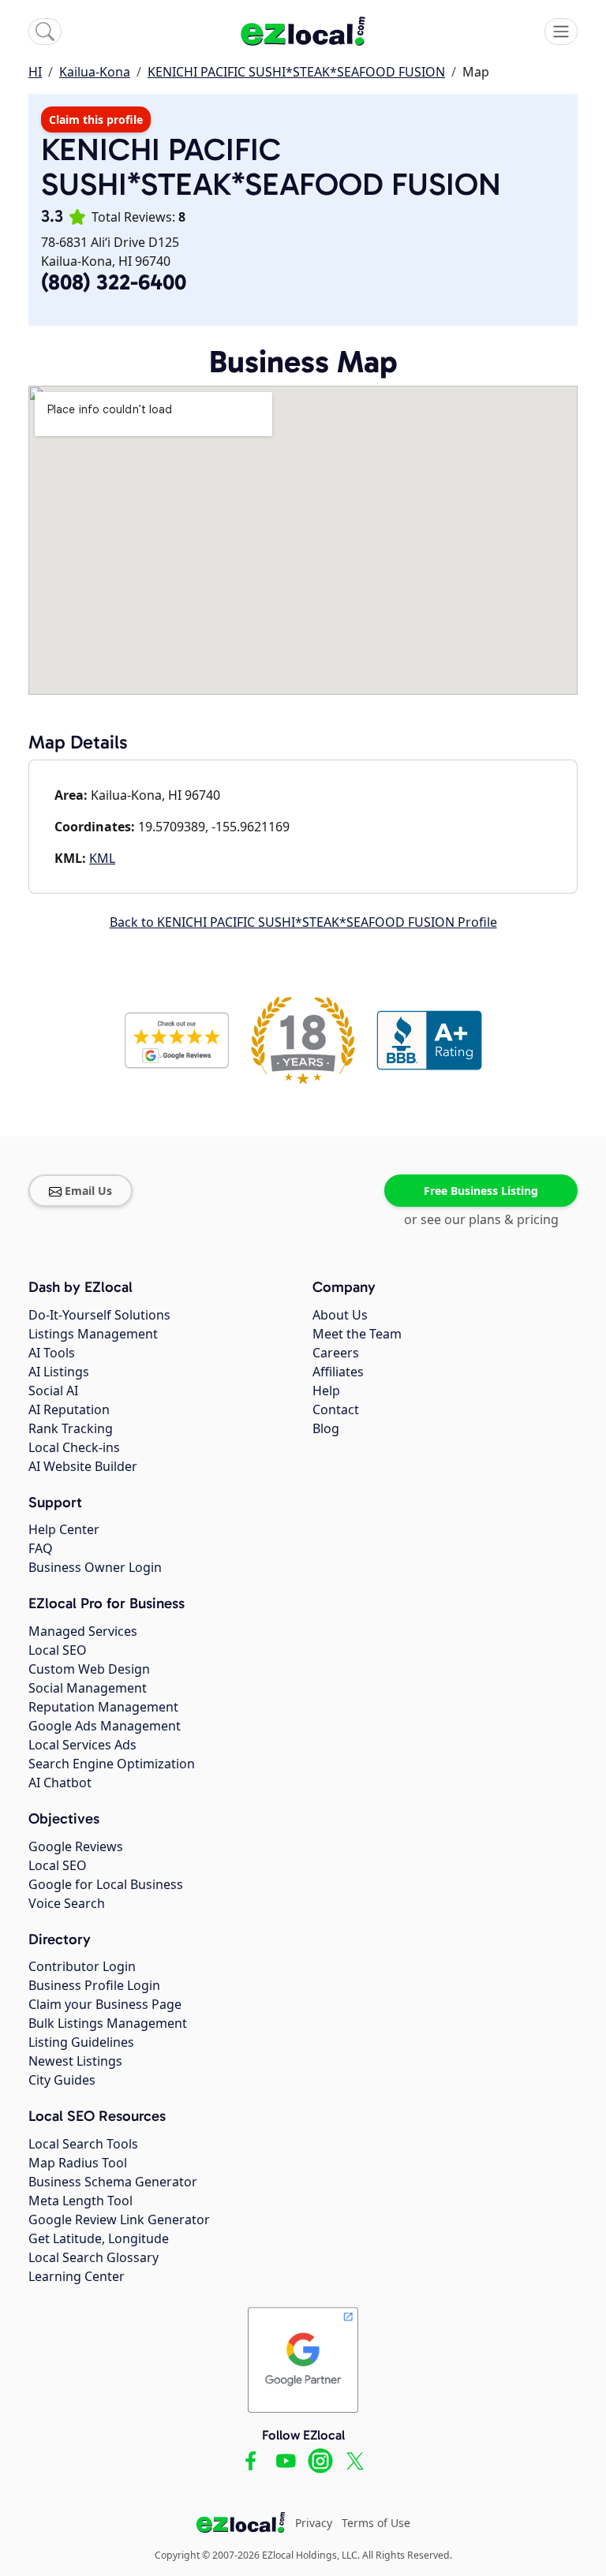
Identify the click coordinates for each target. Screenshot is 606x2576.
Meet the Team (357, 1334)
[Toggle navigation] (561, 32)
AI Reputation (69, 1409)
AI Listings (59, 1372)
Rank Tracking (71, 1428)
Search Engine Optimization (112, 1764)
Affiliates (338, 1372)
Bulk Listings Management (108, 2023)
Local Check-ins (74, 1447)
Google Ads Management (105, 1726)
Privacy (314, 2523)
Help (326, 1391)
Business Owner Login (95, 1567)
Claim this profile (96, 119)
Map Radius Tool (78, 2163)
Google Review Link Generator (119, 2219)
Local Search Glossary (94, 2257)
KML (102, 858)
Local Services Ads (82, 1745)
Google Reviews (76, 1846)
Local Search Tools (83, 2144)
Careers (336, 1353)
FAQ (41, 1548)
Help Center (64, 1529)
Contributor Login (82, 1966)
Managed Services (83, 1631)
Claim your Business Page (105, 2004)
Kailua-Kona (95, 72)
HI (35, 72)
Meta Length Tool (80, 2201)
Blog (326, 1428)
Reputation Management (103, 1707)
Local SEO (58, 1650)
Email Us (88, 1191)
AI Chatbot (60, 1783)
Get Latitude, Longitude (99, 2238)
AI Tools (52, 1353)
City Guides (62, 2080)
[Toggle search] (45, 32)
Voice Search (67, 1903)
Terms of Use (376, 2523)
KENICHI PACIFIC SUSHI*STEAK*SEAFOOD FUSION (296, 72)
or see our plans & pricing (481, 1219)
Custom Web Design (89, 1669)
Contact (336, 1409)
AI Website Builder (83, 1466)
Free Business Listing (481, 1191)
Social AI (53, 1391)
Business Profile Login (94, 1985)
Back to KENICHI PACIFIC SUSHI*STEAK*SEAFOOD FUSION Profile (303, 922)
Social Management (88, 1688)
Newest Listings (75, 2061)
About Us (340, 1315)
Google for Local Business (106, 1884)
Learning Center (77, 2276)
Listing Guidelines (81, 2042)
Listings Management (93, 1334)
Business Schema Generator (113, 2182)
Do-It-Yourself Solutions (99, 1315)
